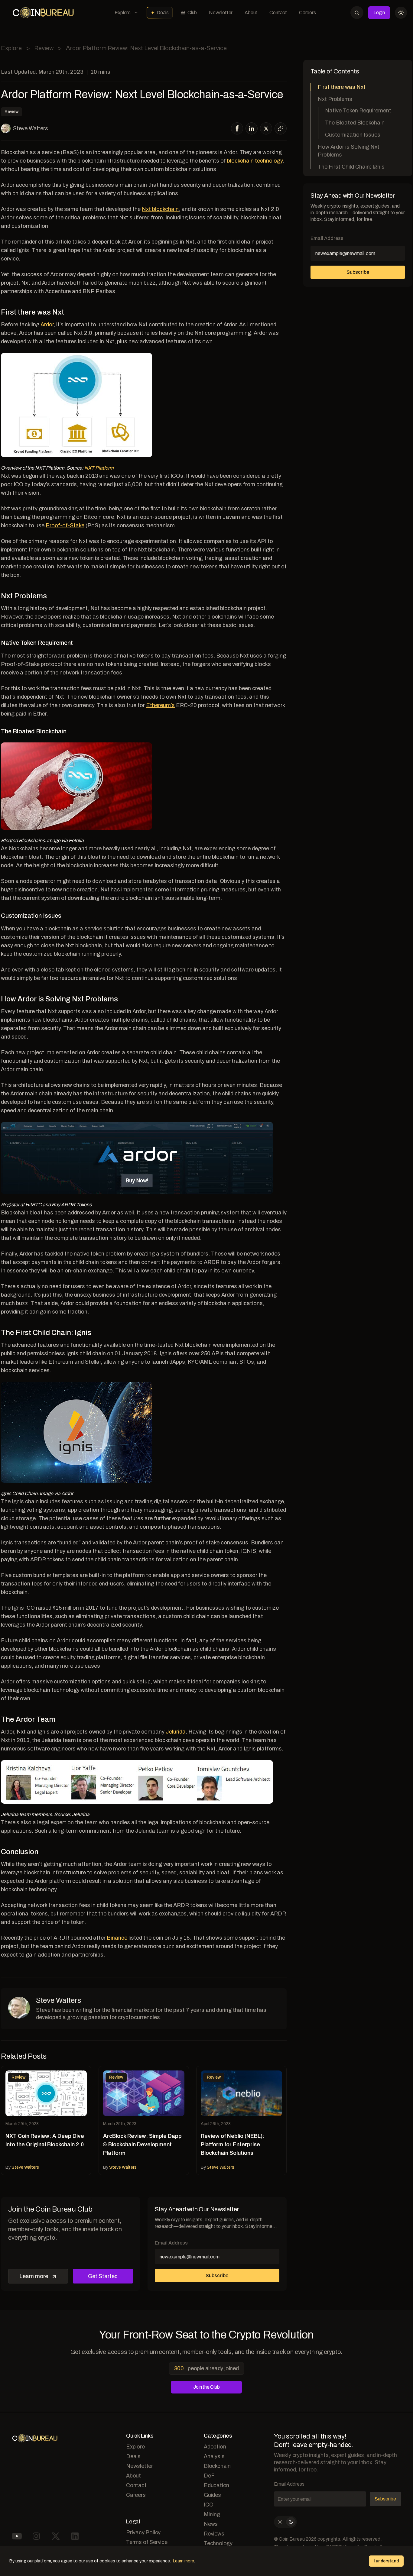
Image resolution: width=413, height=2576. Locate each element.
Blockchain (217, 2466)
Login (379, 13)
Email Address (171, 2243)
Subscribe (217, 2275)
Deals (163, 13)
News (211, 2524)
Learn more (34, 2276)
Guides (212, 2495)
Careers (307, 13)
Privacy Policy (143, 2532)
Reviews (214, 2534)
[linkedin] (252, 128)
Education (216, 2485)
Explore (123, 13)
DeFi (210, 2476)
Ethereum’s (160, 705)
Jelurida (176, 1732)
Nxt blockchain (160, 209)
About (251, 13)
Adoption (215, 2447)
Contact (278, 13)
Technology (218, 2543)
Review (44, 48)
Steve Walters (31, 128)
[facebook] (237, 128)
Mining (212, 2514)
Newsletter (221, 13)
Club (192, 13)
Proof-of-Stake (65, 525)
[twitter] (266, 129)
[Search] (357, 13)
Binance (117, 1938)
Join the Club (206, 2387)
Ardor (47, 325)
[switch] (285, 2522)
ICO (208, 2505)
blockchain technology (255, 161)
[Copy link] (281, 128)
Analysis (214, 2456)
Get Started (103, 2276)
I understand (386, 2561)
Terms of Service (147, 2542)
